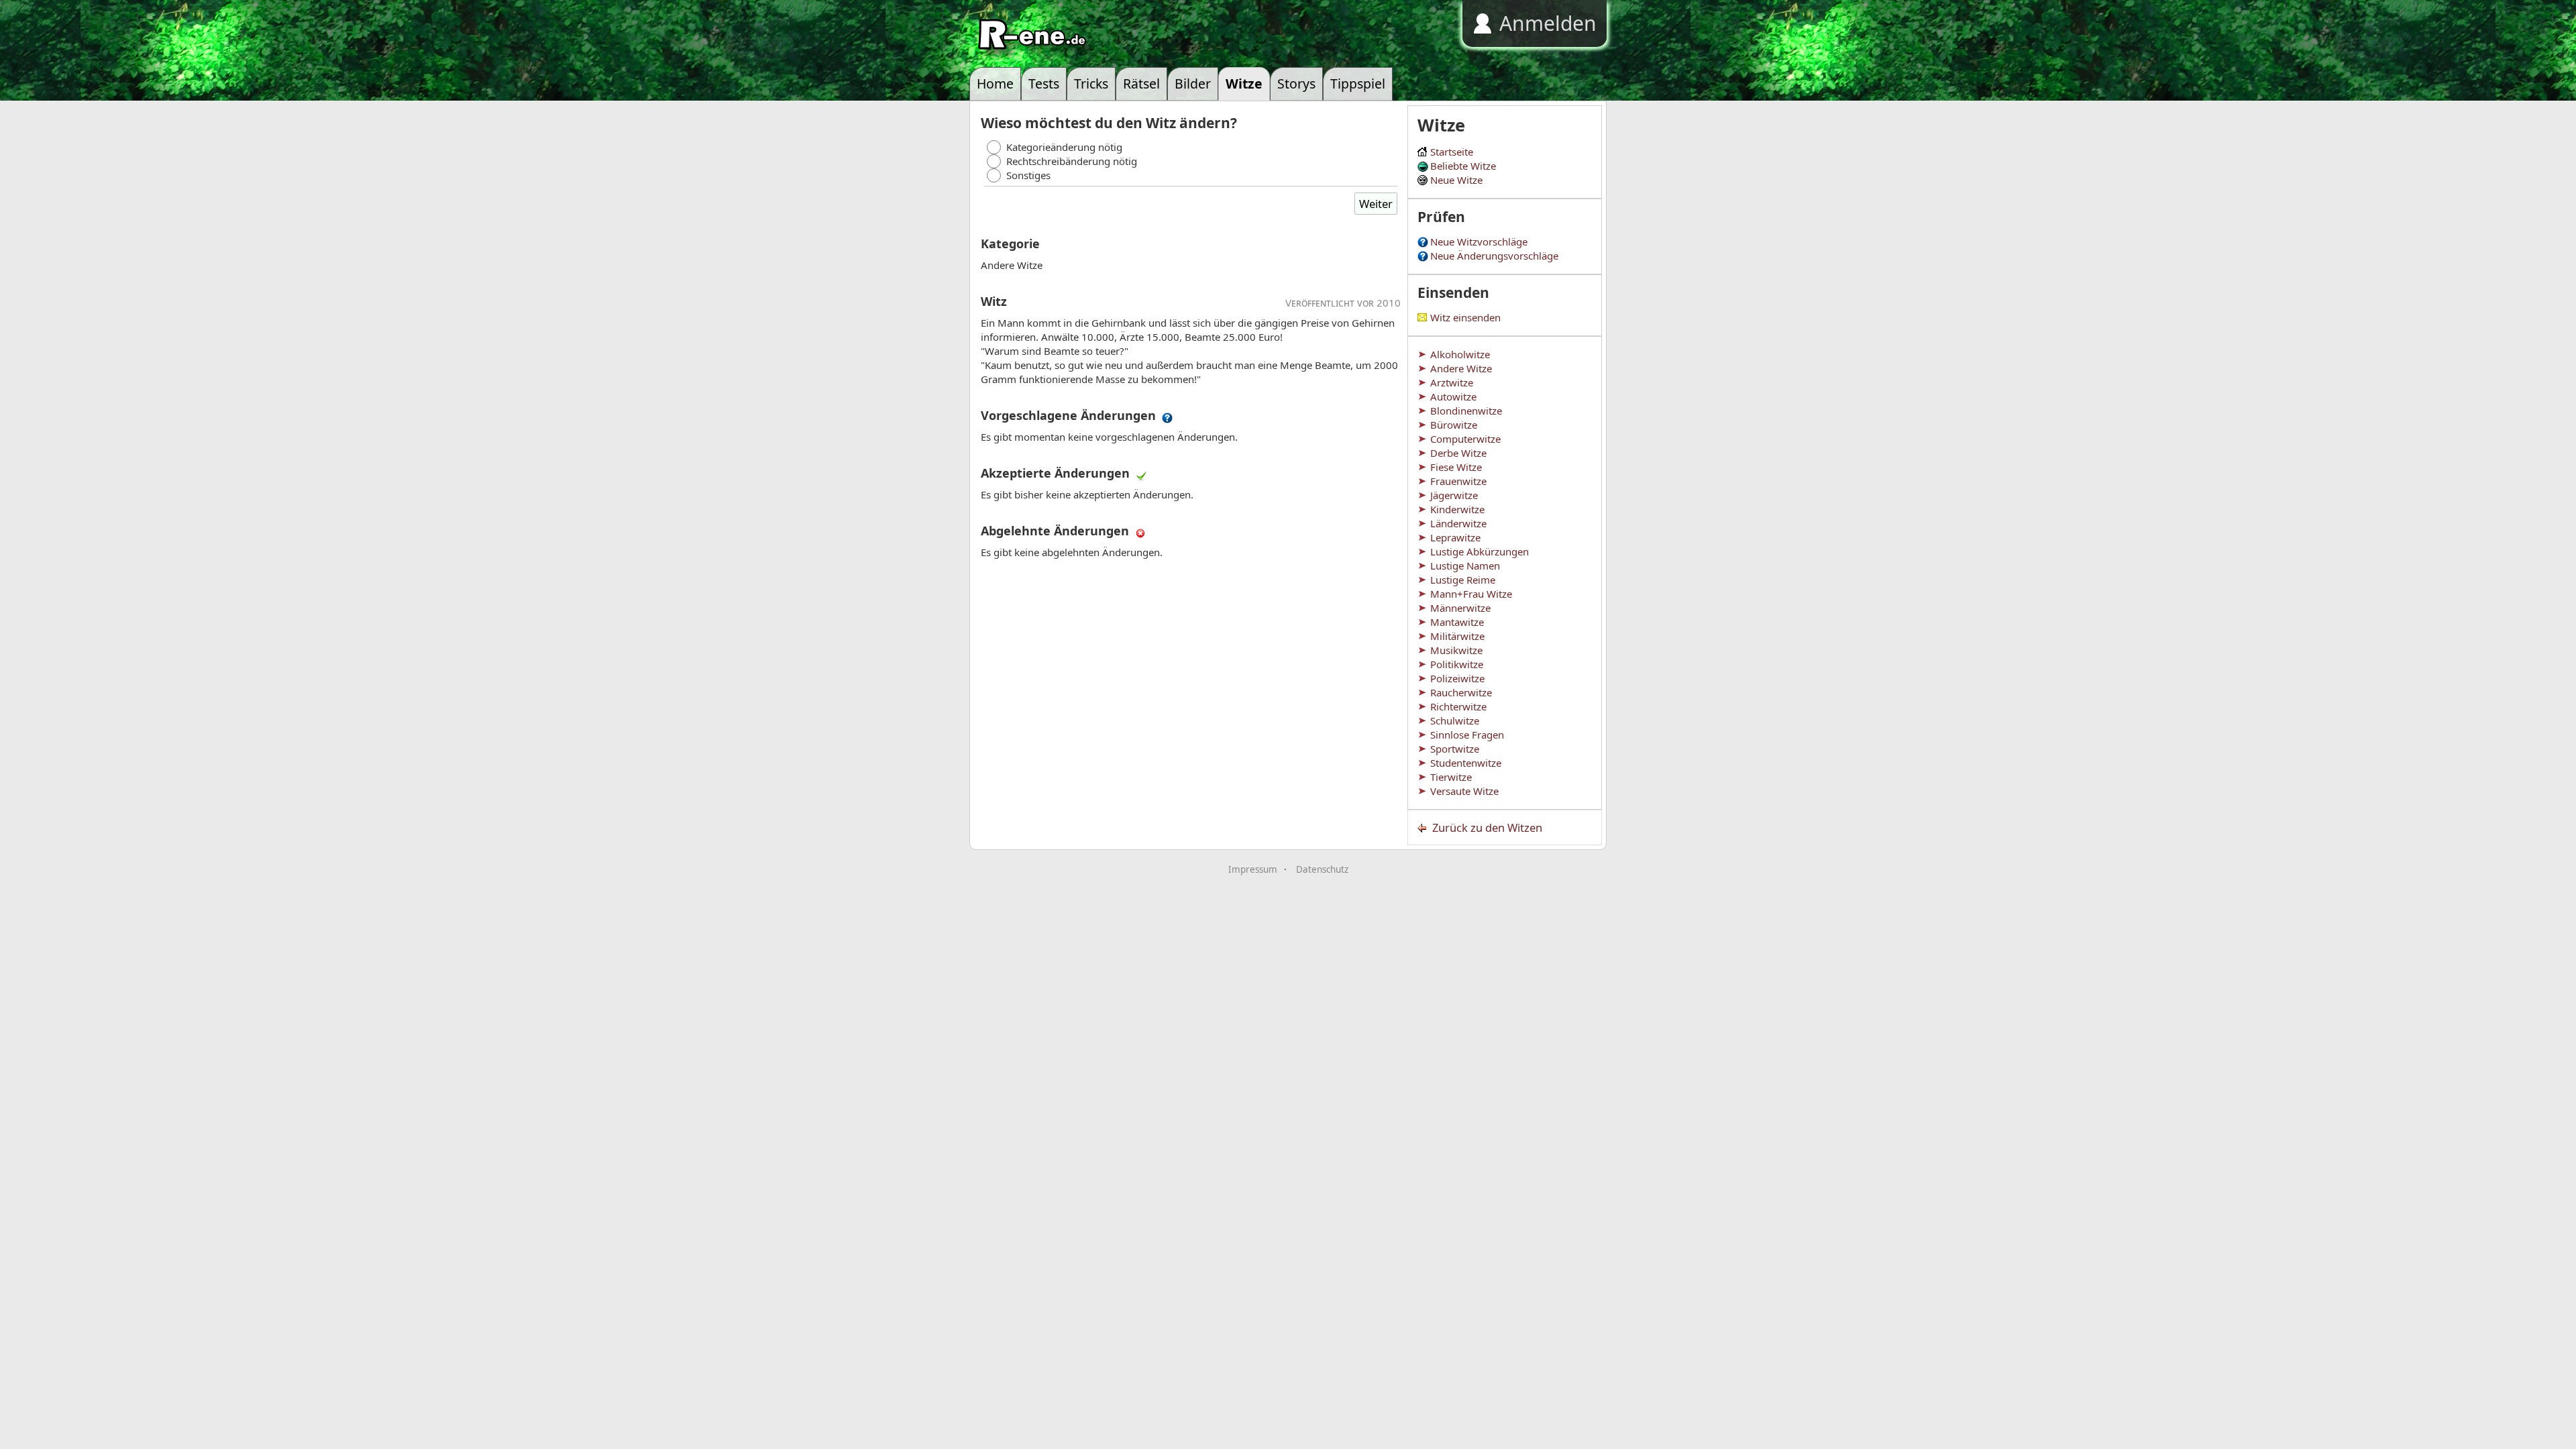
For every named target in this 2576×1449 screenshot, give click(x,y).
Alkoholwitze (1460, 354)
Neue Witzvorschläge (1479, 241)
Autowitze (1453, 396)
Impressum (1253, 869)
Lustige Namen (1465, 566)
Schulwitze (1455, 720)
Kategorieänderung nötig (1064, 147)
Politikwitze (1457, 664)
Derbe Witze (1458, 453)
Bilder (1193, 84)
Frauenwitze (1458, 481)
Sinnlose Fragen (1467, 735)
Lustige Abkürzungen (1480, 551)
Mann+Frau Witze (1471, 594)
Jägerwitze (1454, 495)
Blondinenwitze (1466, 411)
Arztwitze (1452, 382)
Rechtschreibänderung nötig (1072, 161)
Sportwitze (1455, 749)
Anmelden (1548, 23)
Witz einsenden (1465, 317)
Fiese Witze (1456, 467)
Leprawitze (1455, 537)
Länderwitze (1458, 523)
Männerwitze (1460, 608)
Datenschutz (1322, 869)
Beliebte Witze (1463, 166)
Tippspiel (1358, 84)
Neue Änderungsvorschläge (1494, 256)
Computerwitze (1465, 439)
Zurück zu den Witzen (1487, 827)
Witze (1244, 84)
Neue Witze (1456, 180)
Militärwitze (1457, 636)
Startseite (1452, 152)
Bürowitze (1454, 425)
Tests (1044, 84)
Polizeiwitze (1457, 678)
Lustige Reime (1463, 580)
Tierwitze (1451, 777)
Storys (1296, 84)
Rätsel (1141, 84)
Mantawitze (1457, 622)
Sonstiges (1028, 175)
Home (995, 84)
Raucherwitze (1461, 692)
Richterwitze (1458, 706)
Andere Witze (1461, 368)
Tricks (1091, 84)
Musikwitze (1456, 650)
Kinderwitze (1457, 509)
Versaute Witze (1464, 791)
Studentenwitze (1466, 763)
